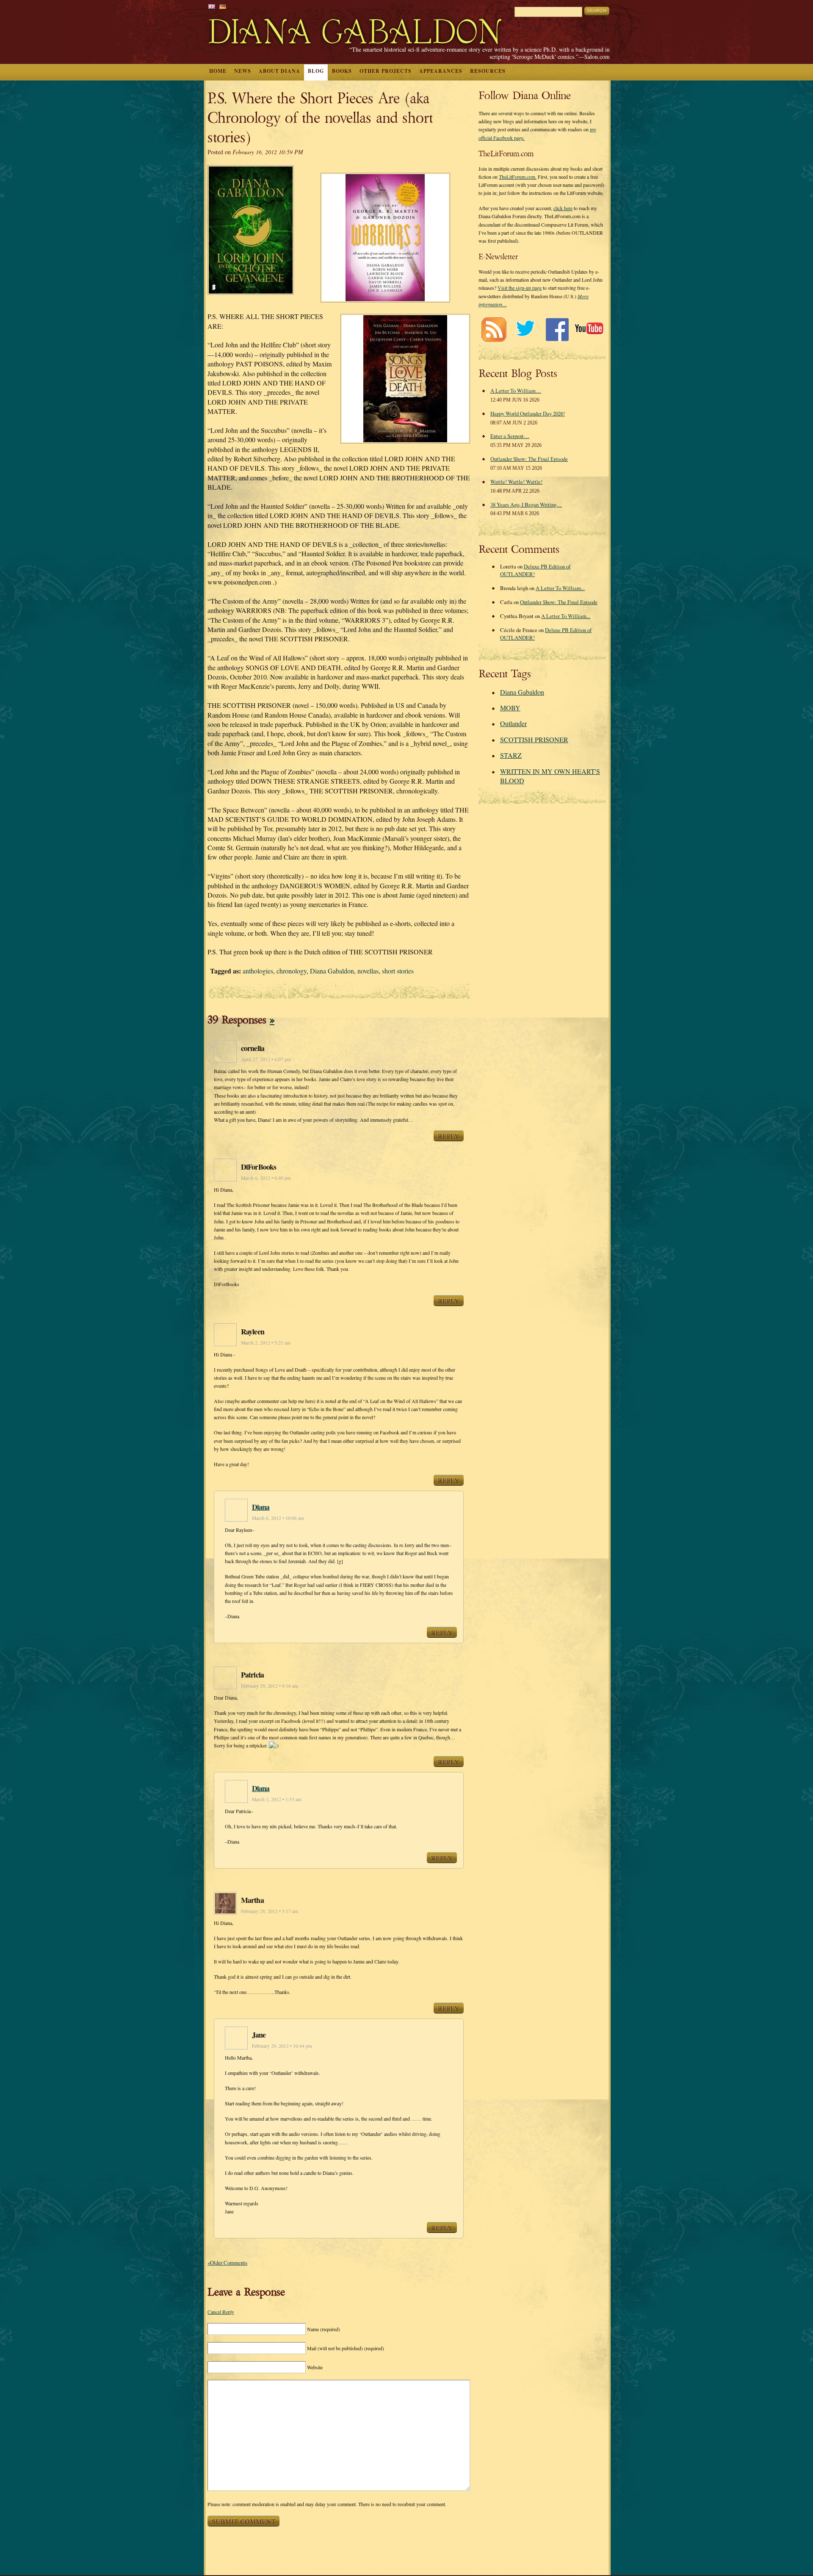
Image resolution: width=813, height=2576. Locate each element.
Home (218, 71)
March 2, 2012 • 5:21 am (266, 1343)
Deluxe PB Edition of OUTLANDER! (535, 570)
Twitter (525, 329)
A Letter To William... (560, 588)
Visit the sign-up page (520, 288)
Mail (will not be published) (346, 2348)
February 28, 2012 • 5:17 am (270, 1911)
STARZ (511, 755)
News (243, 71)
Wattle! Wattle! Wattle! (516, 482)
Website (315, 2367)
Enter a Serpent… (510, 436)
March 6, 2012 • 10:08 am (278, 1518)
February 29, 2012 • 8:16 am (270, 1686)
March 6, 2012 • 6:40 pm (266, 1178)
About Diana (279, 71)
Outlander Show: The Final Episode (529, 459)
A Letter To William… (516, 391)
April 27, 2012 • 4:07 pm (266, 1059)
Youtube (589, 329)
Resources (488, 71)
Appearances (441, 71)
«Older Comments (227, 2263)
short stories (398, 971)
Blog (316, 71)
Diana (261, 1507)
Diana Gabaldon (332, 971)
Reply (449, 1136)
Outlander (513, 723)
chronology (292, 971)
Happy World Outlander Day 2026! (528, 413)
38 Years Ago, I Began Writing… (526, 505)
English (212, 7)
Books (342, 71)
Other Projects (386, 71)
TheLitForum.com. (518, 177)
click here (563, 208)
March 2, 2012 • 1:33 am (277, 1799)
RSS (494, 329)
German (223, 7)
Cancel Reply (221, 2312)
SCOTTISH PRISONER (534, 739)
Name (324, 2329)
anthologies (258, 971)
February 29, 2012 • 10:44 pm (282, 2046)
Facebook (557, 329)
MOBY (510, 708)
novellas (368, 971)
